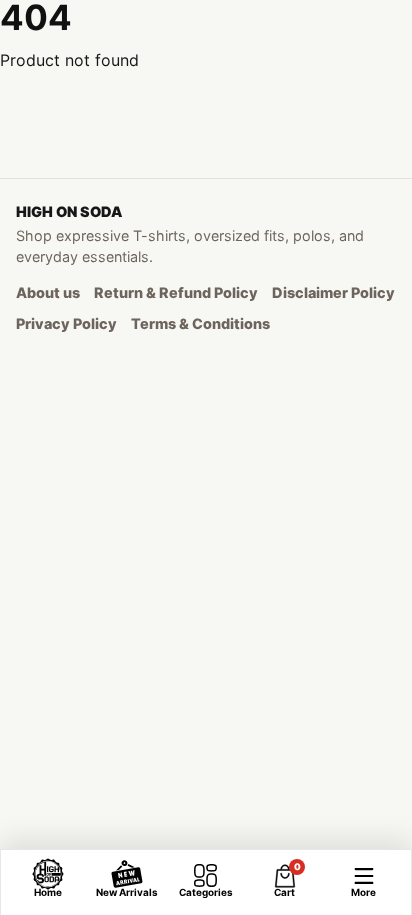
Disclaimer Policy (333, 292)
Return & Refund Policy (176, 292)
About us (48, 292)
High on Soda (69, 211)
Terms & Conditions (200, 323)
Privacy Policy (66, 323)
